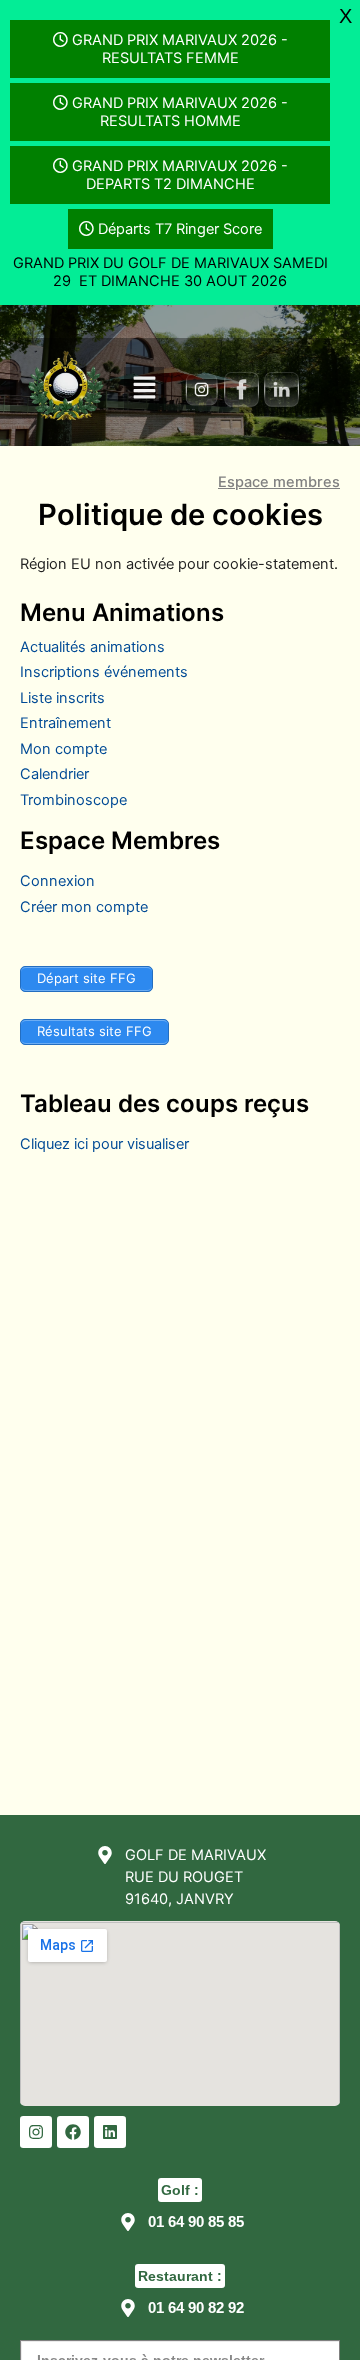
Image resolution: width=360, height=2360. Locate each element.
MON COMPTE (63, 749)
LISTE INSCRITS (62, 698)
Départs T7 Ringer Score (180, 229)
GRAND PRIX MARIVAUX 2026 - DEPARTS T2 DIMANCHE (180, 175)
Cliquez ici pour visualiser (104, 1144)
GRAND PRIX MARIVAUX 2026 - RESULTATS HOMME (180, 112)
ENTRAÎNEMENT (65, 723)
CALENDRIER (54, 774)
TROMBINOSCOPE (73, 800)
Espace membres (279, 483)
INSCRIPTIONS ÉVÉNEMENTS (104, 672)
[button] (144, 388)
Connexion (57, 881)
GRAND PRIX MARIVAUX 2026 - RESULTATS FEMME (180, 49)
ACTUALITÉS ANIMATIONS (92, 647)
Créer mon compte (84, 907)
